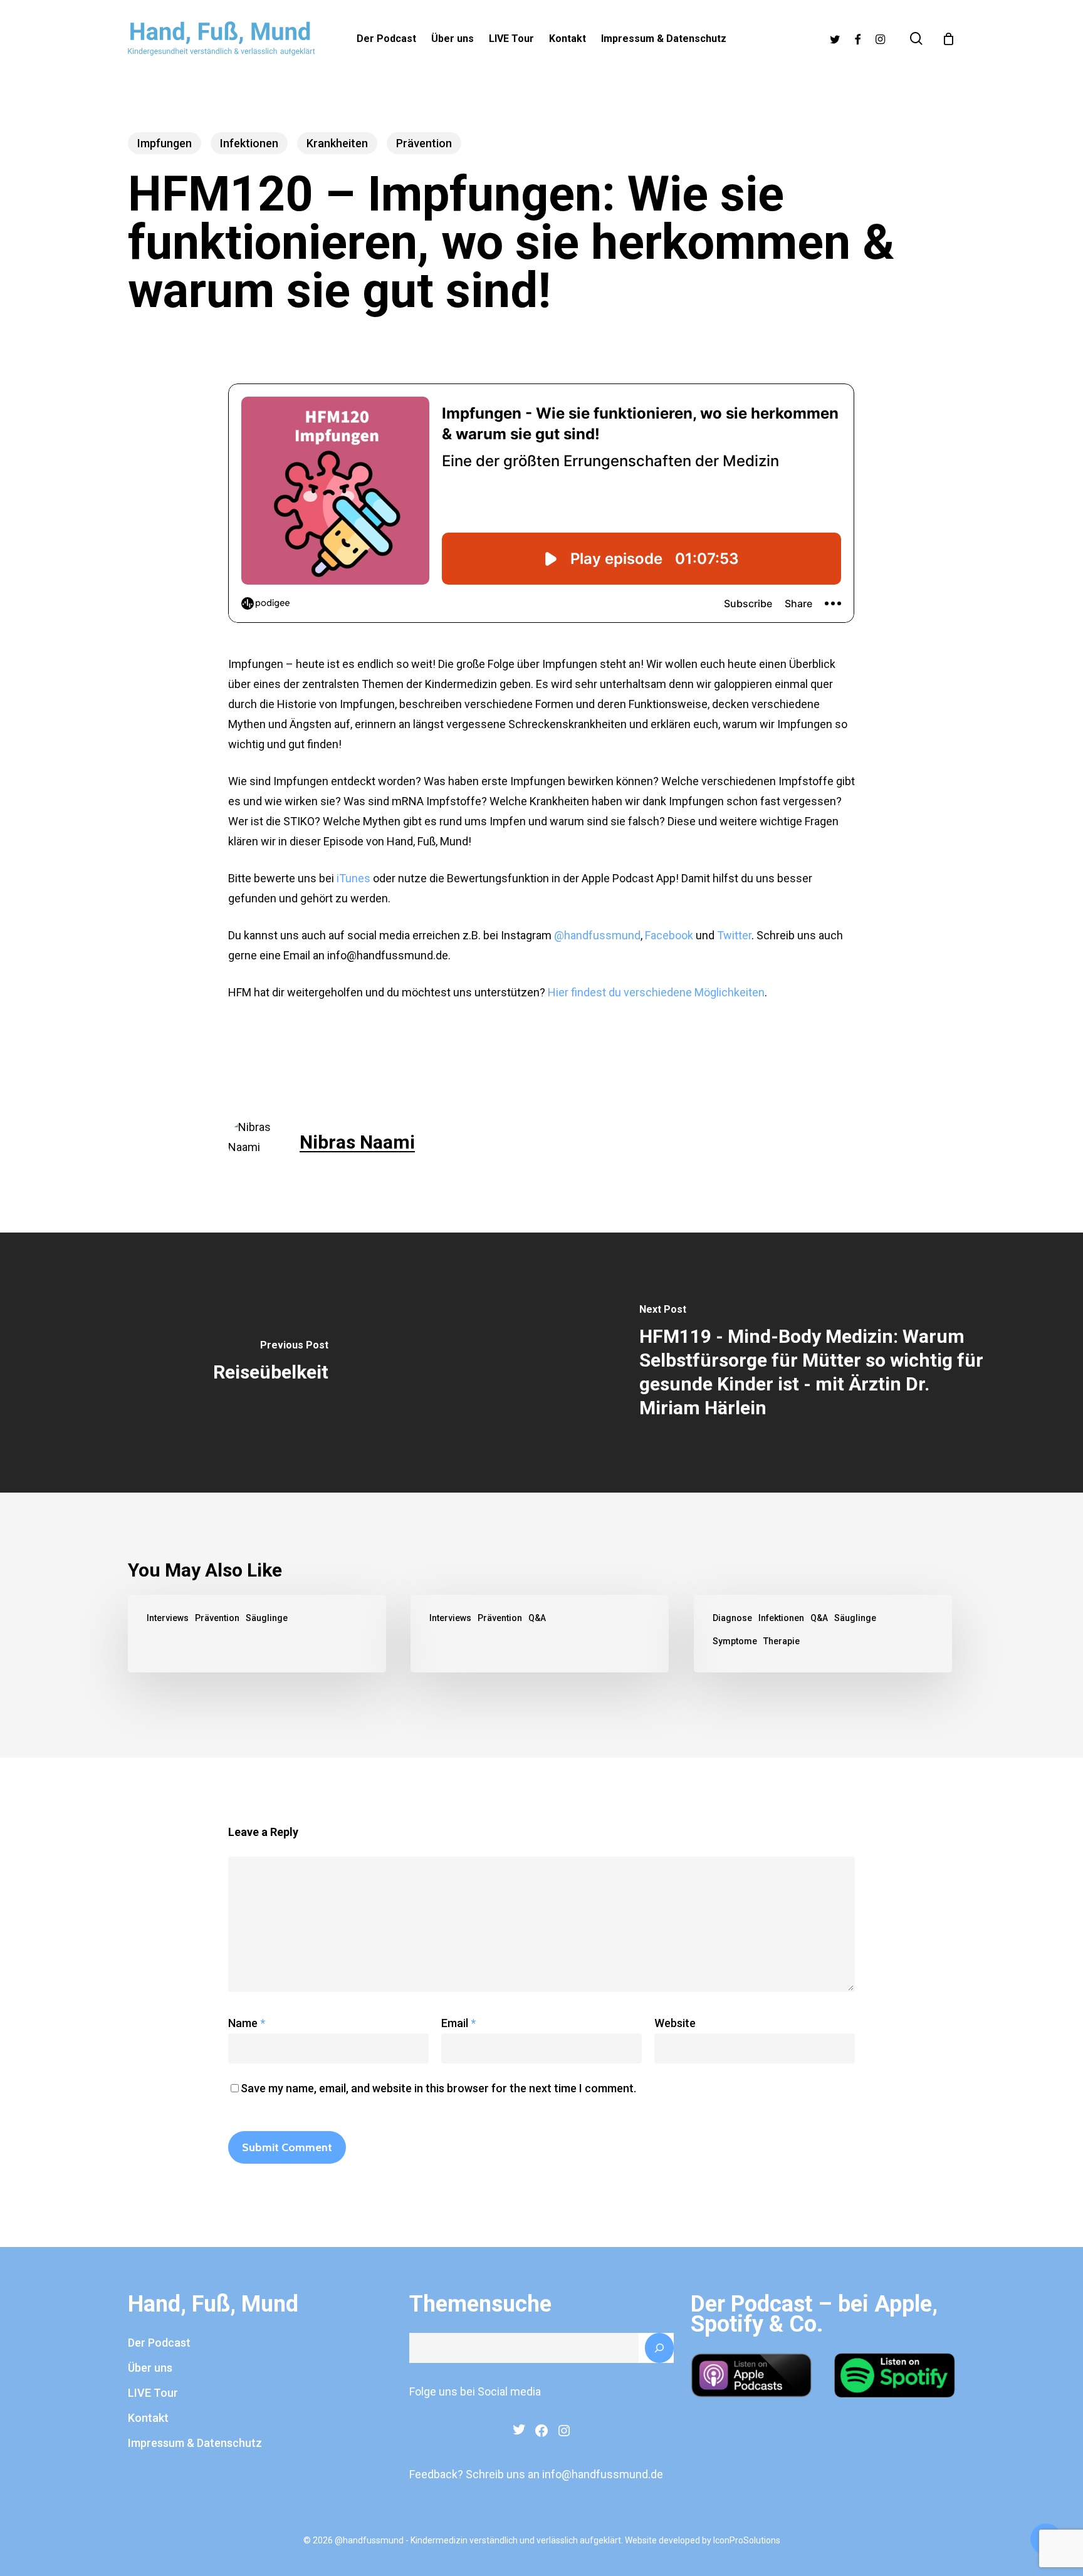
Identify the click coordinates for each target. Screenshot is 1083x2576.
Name (247, 2023)
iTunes (353, 878)
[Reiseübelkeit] (271, 1362)
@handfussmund (597, 935)
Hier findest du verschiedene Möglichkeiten (656, 992)
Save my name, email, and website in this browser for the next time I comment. (438, 2088)
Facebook (669, 935)
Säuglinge (267, 1618)
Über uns (150, 2368)
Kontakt (148, 2418)
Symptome (735, 1641)
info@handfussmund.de (603, 2474)
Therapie (782, 1641)
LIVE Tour (153, 2393)
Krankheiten (337, 143)
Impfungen (165, 143)
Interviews (168, 1618)
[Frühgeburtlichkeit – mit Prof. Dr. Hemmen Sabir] (257, 1634)
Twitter (734, 935)
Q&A (537, 1618)
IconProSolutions (747, 2540)
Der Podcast (159, 2343)
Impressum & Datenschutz (195, 2443)
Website (675, 2023)
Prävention (424, 143)
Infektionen (249, 143)
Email (458, 2023)
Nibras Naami (357, 1142)
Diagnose (732, 1618)
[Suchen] (659, 2348)
